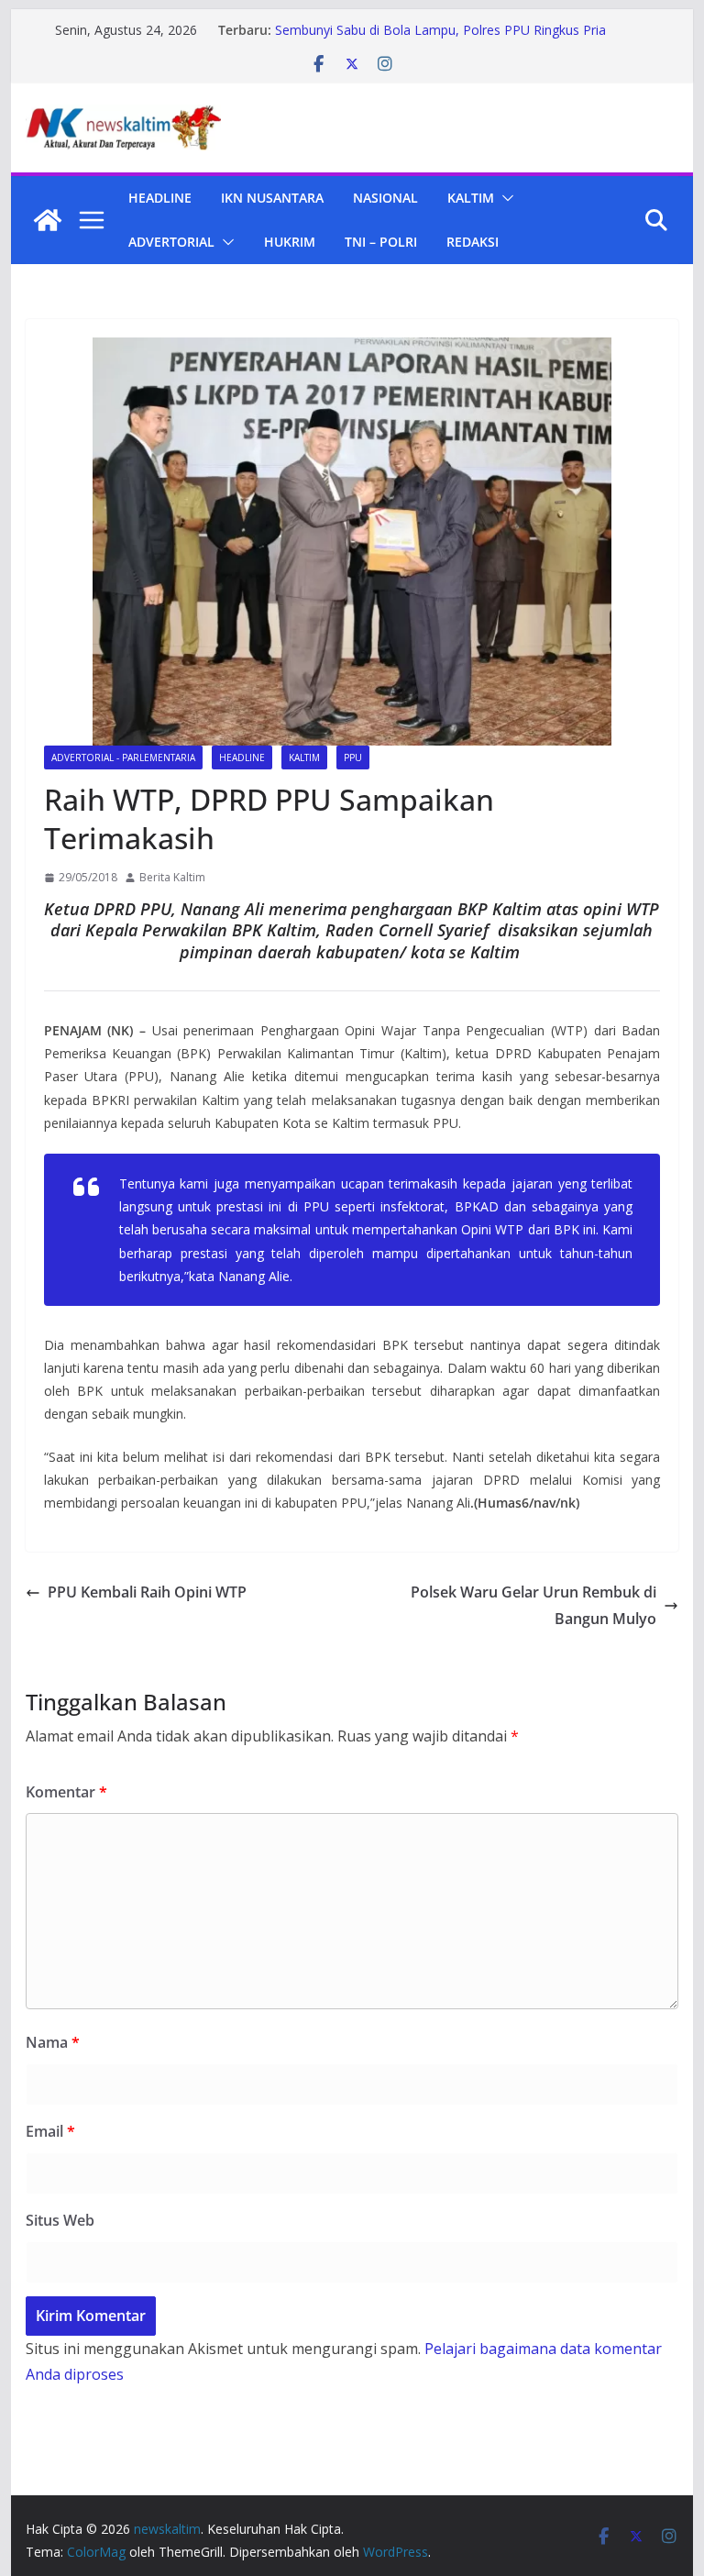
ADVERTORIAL (171, 242)
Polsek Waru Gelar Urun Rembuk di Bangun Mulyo (533, 1605)
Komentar (66, 1792)
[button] (504, 198)
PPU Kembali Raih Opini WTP (147, 1592)
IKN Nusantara (272, 198)
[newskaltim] (48, 220)
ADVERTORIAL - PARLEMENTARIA (123, 757)
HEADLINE (160, 198)
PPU (353, 757)
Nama (53, 2042)
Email (50, 2131)
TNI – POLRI (381, 242)
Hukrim (290, 242)
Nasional (385, 198)
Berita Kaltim (172, 877)
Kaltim (471, 198)
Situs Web (60, 2220)
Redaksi (473, 242)
